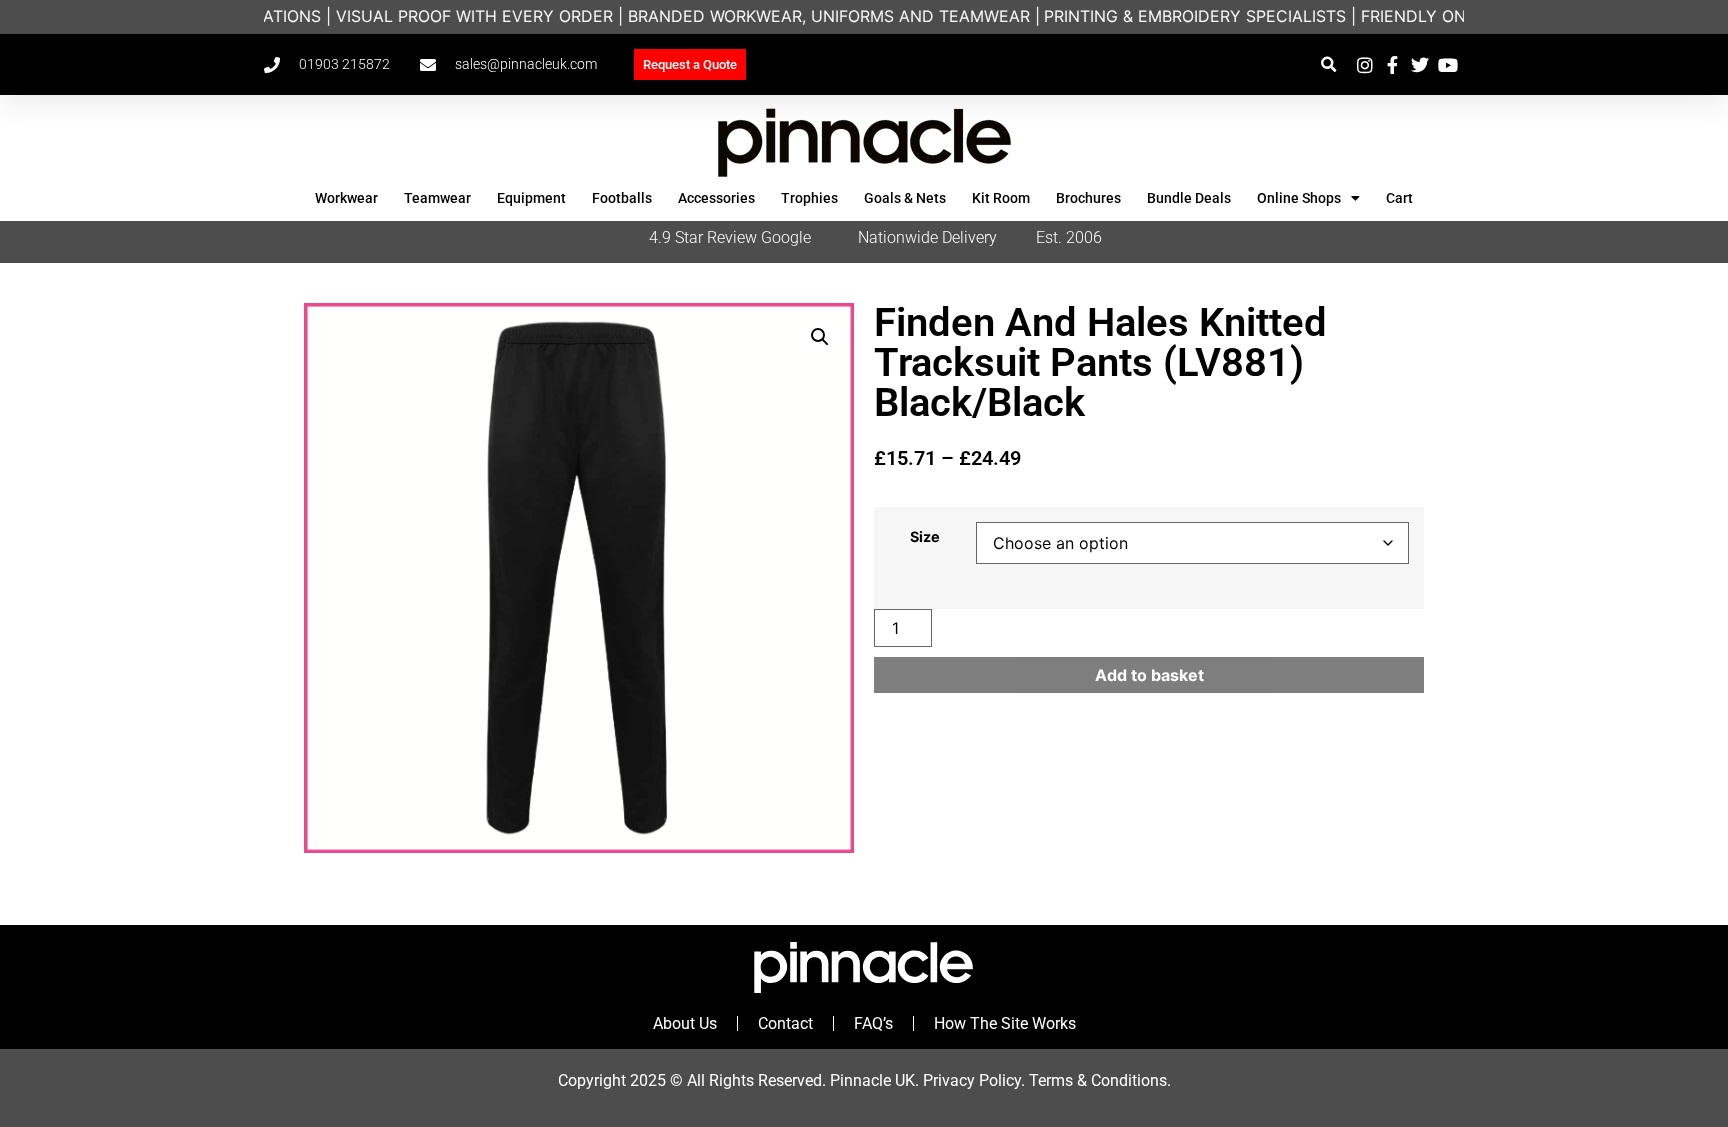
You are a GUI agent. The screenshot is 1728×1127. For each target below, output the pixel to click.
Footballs (622, 198)
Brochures (1088, 198)
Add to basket (1149, 675)
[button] (1328, 64)
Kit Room (1001, 198)
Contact (785, 1023)
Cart (1399, 198)
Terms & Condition (1094, 1080)
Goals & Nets (905, 198)
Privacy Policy (972, 1080)
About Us (685, 1023)
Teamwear (437, 198)
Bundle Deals (1189, 198)
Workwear (346, 198)
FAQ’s (873, 1023)
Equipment (531, 198)
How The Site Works (1005, 1023)
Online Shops (1299, 198)
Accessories (716, 198)
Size (925, 537)
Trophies (809, 198)
